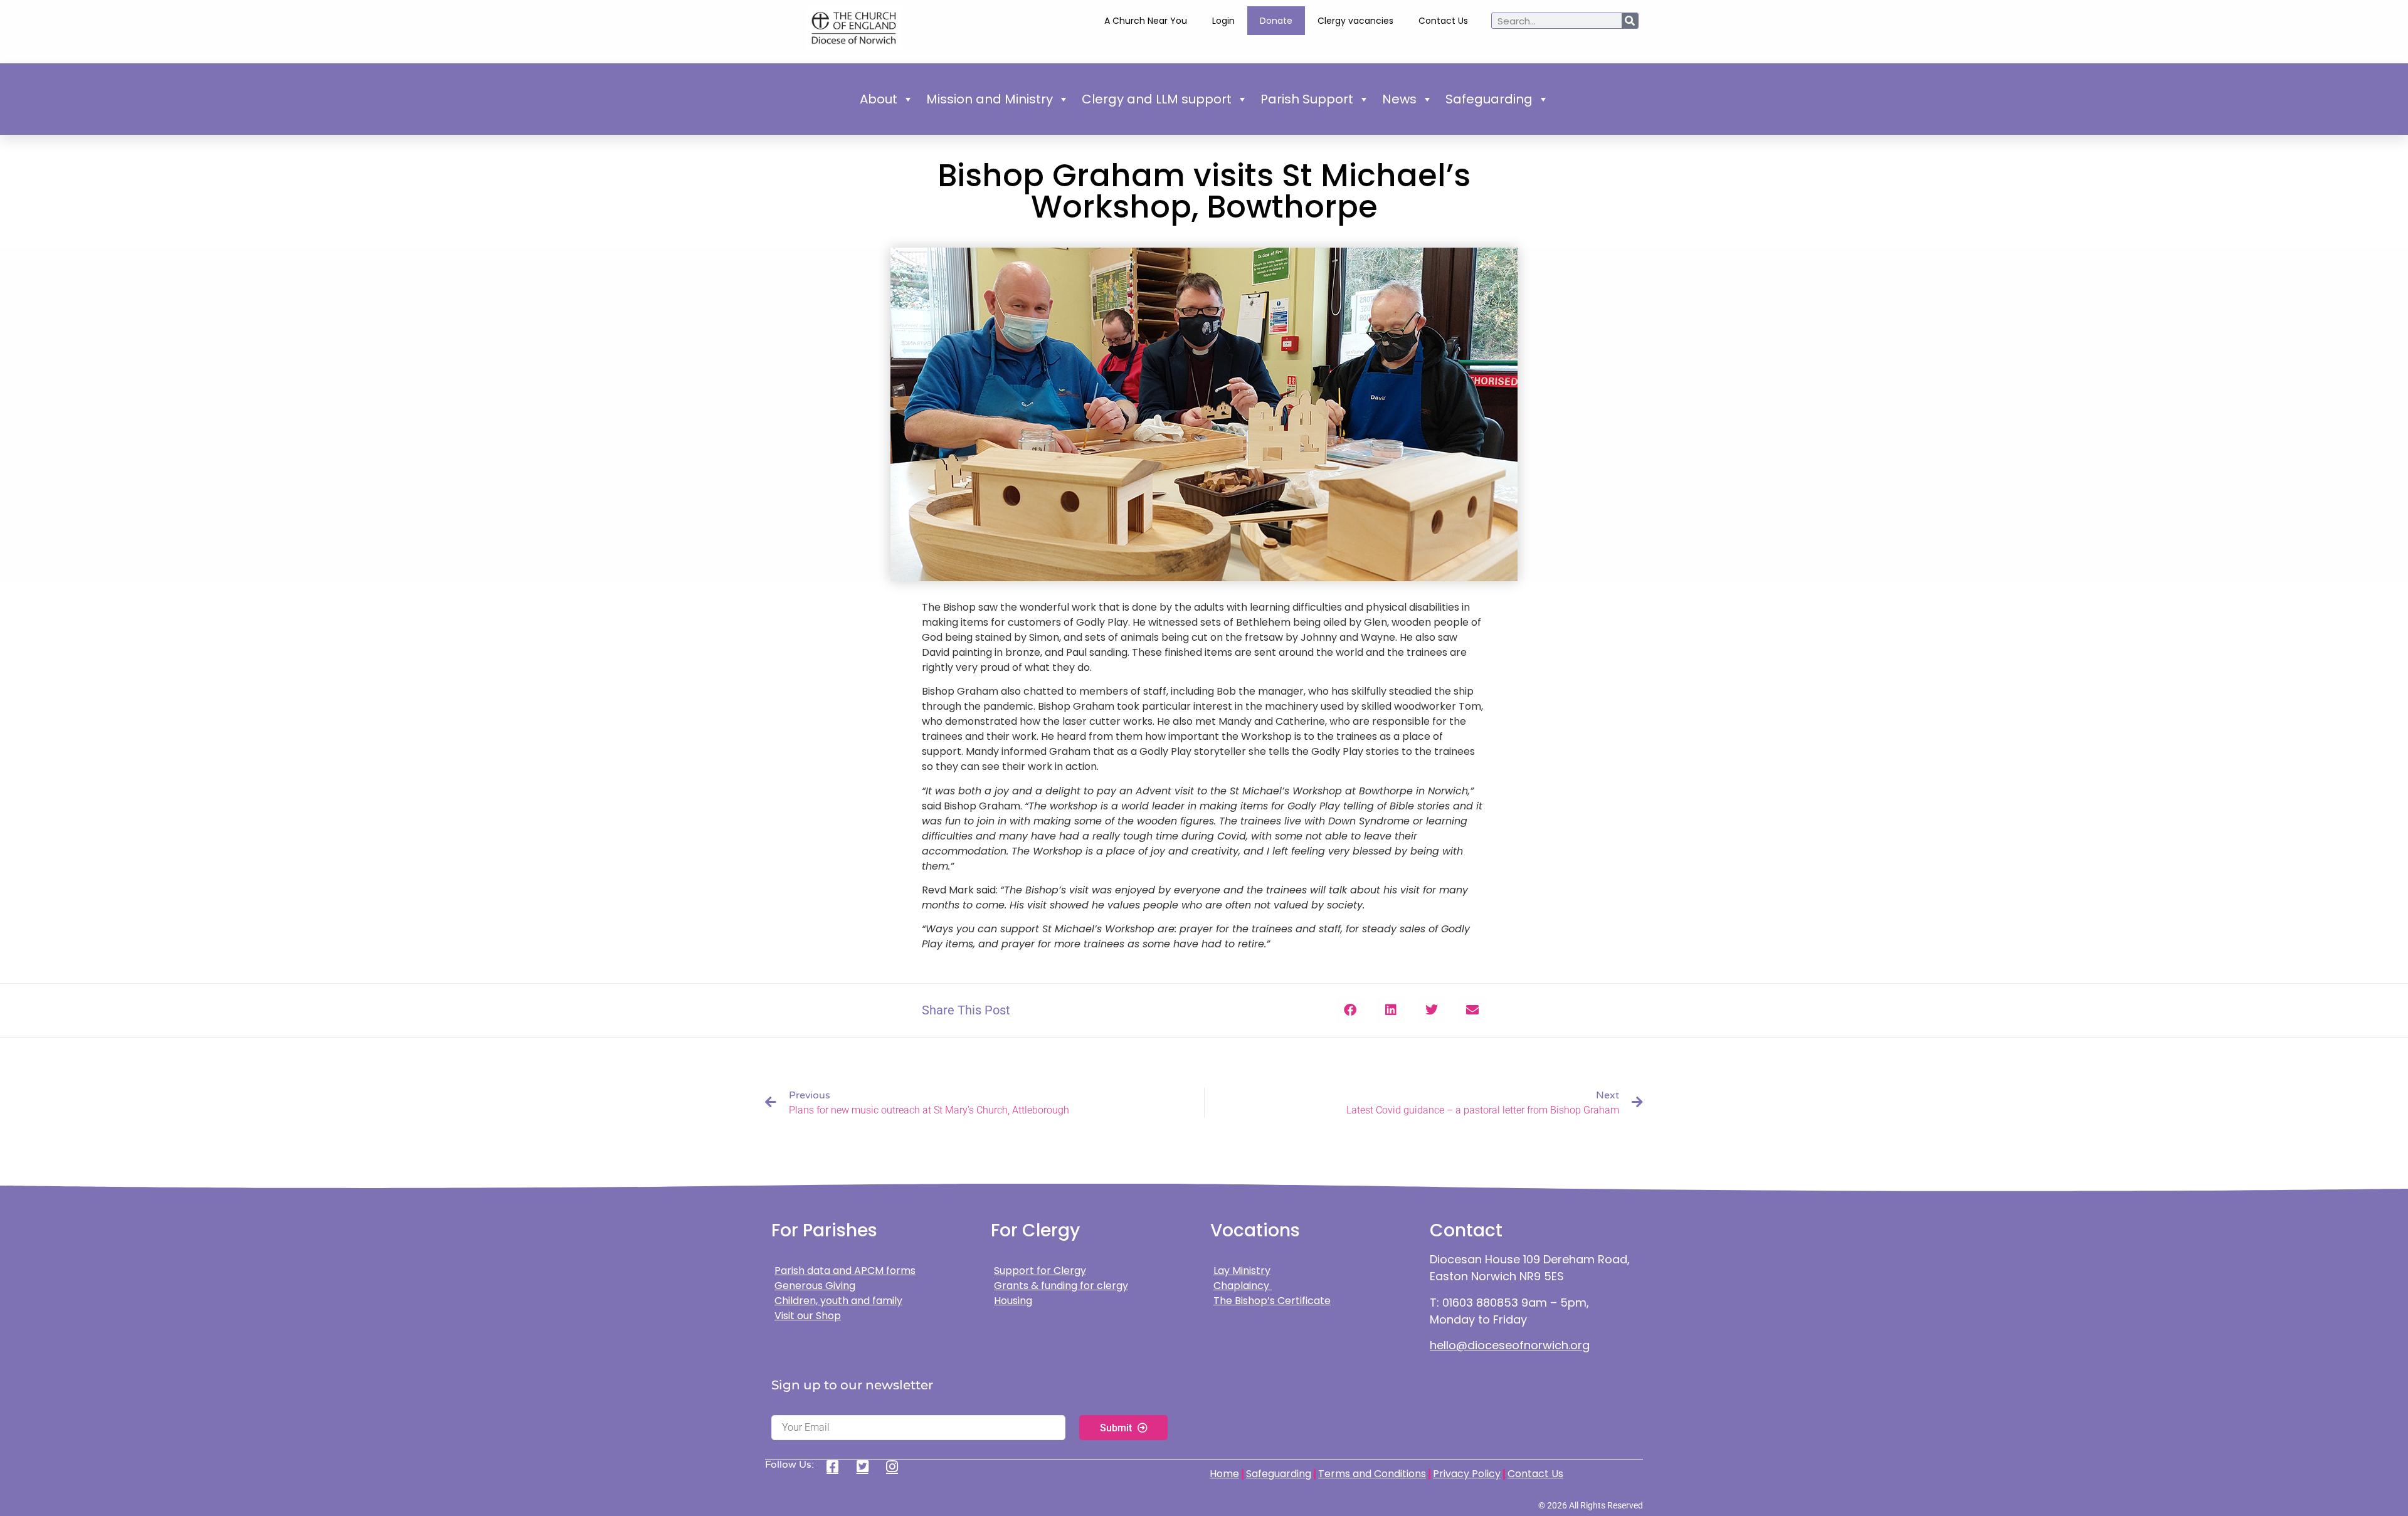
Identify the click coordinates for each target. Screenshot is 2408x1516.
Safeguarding (1489, 99)
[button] (1350, 1010)
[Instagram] (896, 1466)
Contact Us (1443, 21)
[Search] (1630, 21)
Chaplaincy (1243, 1286)
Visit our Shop (808, 1316)
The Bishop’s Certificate (1272, 1301)
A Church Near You (1146, 21)
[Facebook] (837, 1466)
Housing (1013, 1301)
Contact (1466, 1230)
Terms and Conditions (1372, 1474)
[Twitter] (867, 1466)
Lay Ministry (1242, 1271)
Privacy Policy (1467, 1474)
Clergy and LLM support (1157, 99)
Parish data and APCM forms (845, 1271)
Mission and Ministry (990, 99)
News (1399, 99)
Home (1224, 1474)
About (879, 99)
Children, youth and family (838, 1301)
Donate (1276, 21)
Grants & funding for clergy (1061, 1286)
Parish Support (1307, 99)
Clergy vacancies (1355, 21)
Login (1223, 21)
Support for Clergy (1040, 1271)
